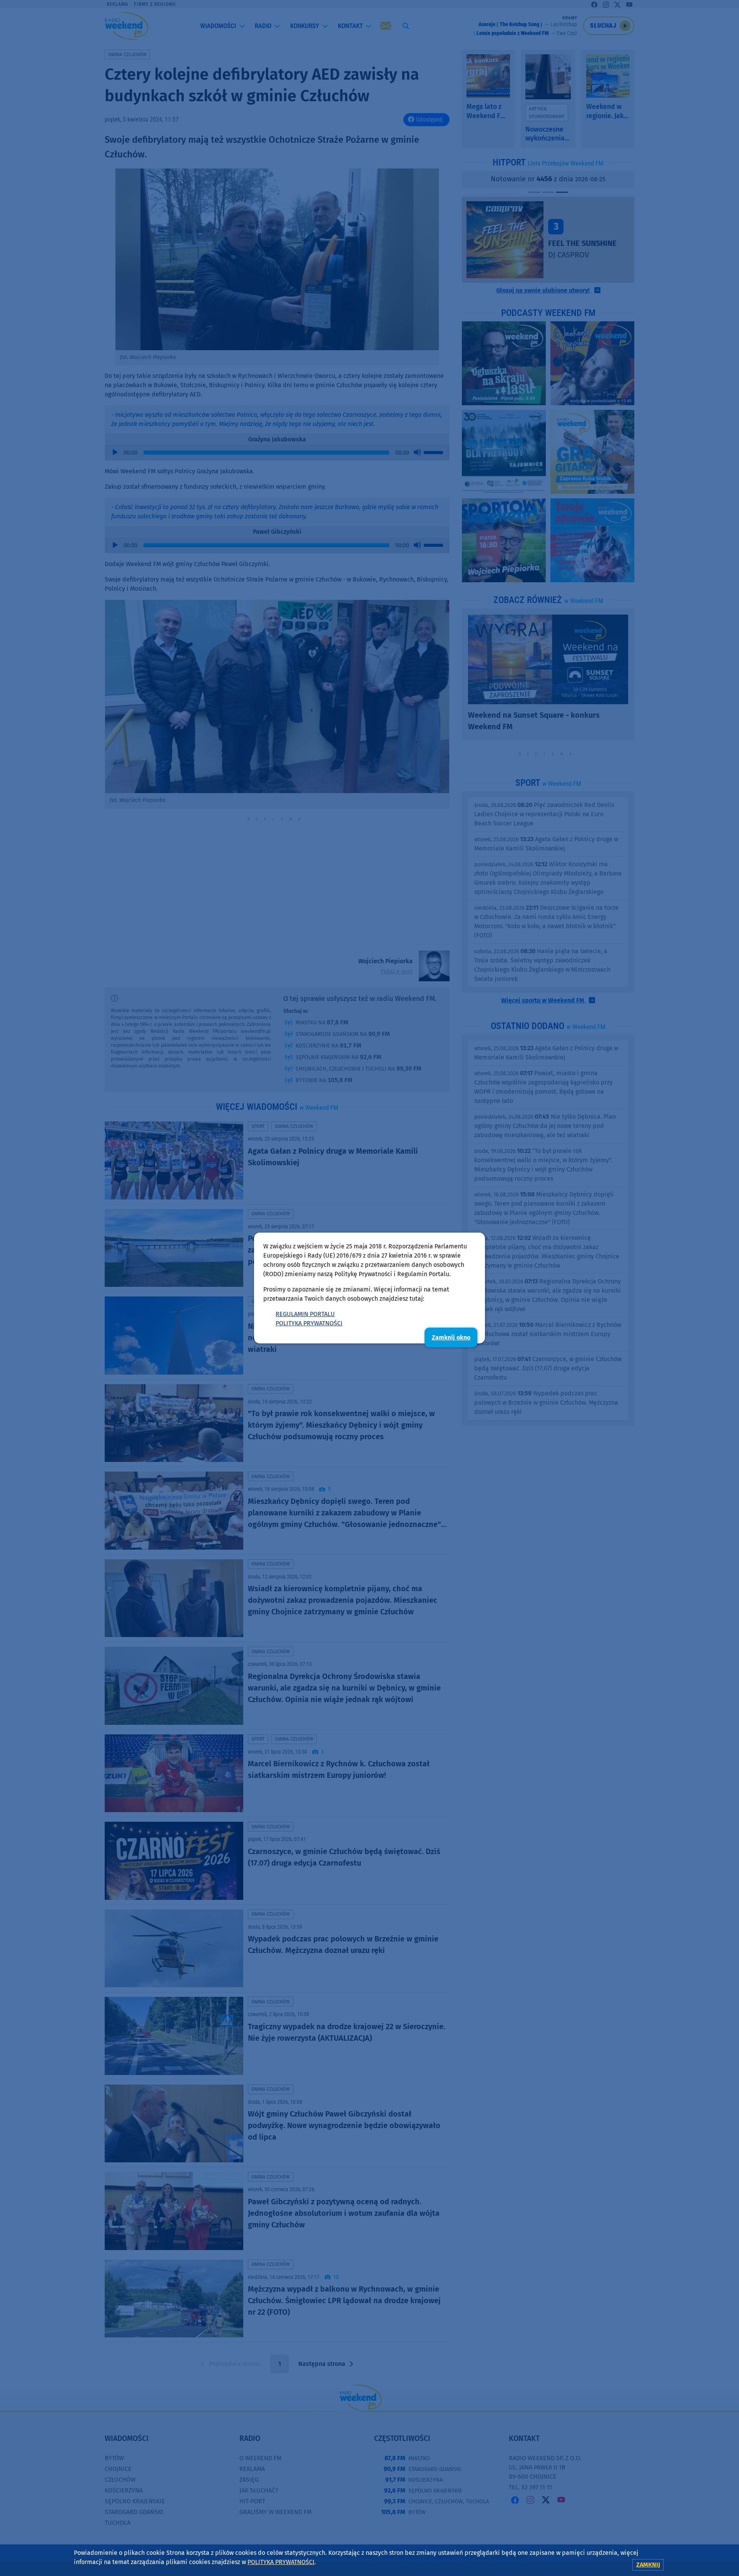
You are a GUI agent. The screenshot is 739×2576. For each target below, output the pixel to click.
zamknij (648, 2565)
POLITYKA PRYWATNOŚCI (309, 1323)
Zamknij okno (451, 1337)
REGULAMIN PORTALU (305, 1314)
